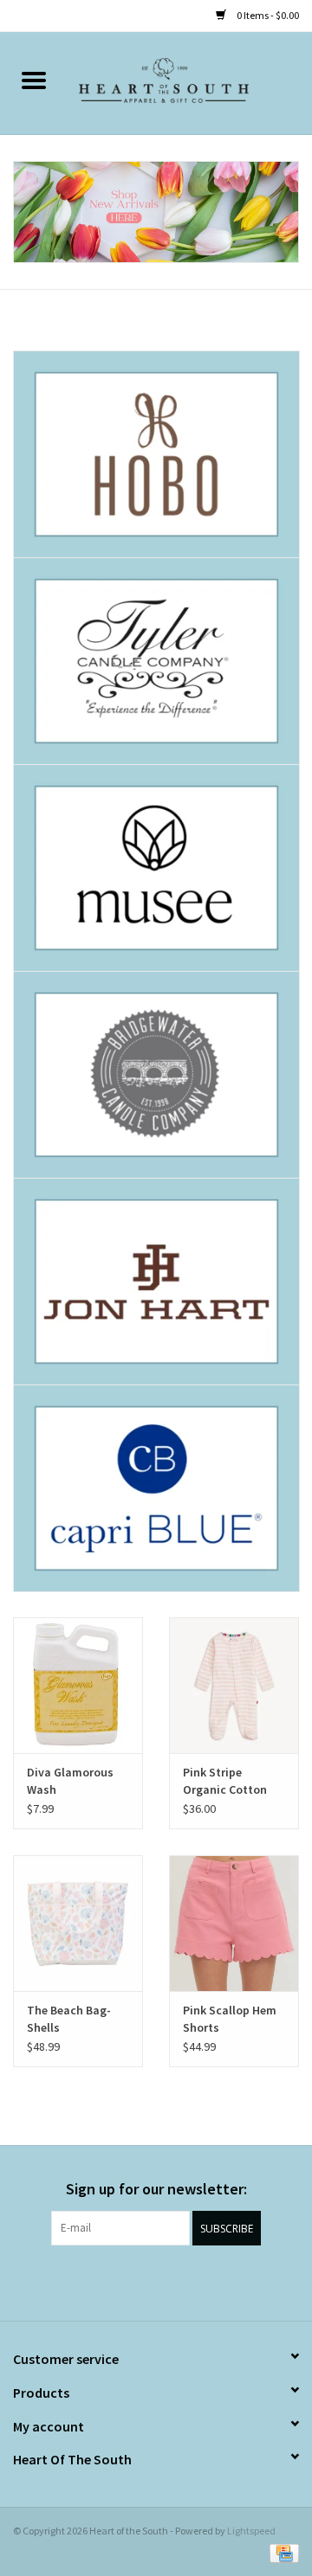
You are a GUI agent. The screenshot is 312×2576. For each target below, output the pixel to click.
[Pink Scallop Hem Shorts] (234, 1923)
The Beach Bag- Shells (69, 2019)
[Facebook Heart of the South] (141, 2281)
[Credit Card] (281, 2552)
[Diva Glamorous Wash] (78, 1685)
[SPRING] (156, 212)
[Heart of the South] (190, 82)
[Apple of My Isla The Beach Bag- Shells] (78, 1923)
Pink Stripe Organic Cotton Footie (225, 1781)
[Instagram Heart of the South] (172, 2281)
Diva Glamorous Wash (70, 1781)
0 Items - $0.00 (267, 15)
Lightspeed (251, 2531)
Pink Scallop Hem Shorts (230, 2019)
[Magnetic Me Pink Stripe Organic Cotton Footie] (234, 1685)
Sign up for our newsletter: (156, 2189)
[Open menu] (34, 80)
